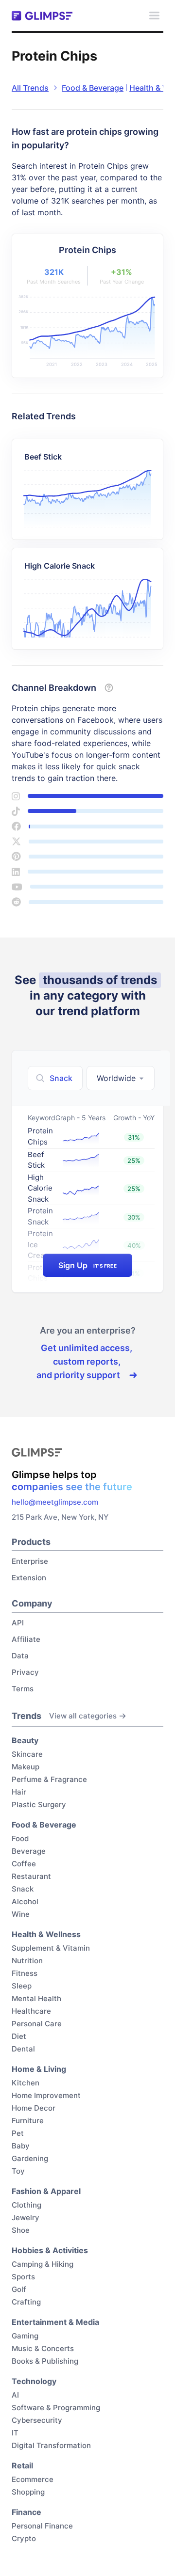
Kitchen (26, 2083)
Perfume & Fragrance (49, 1779)
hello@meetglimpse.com (55, 1502)
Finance (26, 2512)
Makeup (26, 1767)
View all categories (83, 1716)
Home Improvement (46, 2095)
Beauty (25, 1740)
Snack (23, 1889)
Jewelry (26, 2218)
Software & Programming (56, 2408)
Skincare (27, 1754)
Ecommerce (33, 2479)
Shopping (28, 2492)
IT (15, 2433)
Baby (21, 2146)
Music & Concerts (43, 2348)
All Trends (30, 88)
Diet (19, 2036)
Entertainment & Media (55, 2322)
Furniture (28, 2121)
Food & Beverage (93, 88)
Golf (19, 2289)
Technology (34, 2381)
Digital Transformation (51, 2445)
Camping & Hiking (43, 2264)
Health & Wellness (46, 1934)
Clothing (26, 2205)
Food (20, 1838)
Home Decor (34, 2108)
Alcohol (25, 1901)
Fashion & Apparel (46, 2191)
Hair (19, 1792)
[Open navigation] (154, 16)
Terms (23, 1689)
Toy (18, 2171)
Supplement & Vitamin (51, 1948)
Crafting (26, 2302)
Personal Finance (42, 2526)
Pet (18, 2133)
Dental (23, 2049)
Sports (23, 2277)
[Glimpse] (42, 16)
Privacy (25, 1672)
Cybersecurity (37, 2420)
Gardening (30, 2158)
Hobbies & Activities (50, 2250)
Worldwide (116, 1078)
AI (15, 2395)
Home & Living (39, 2069)
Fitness (25, 1973)
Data (20, 1656)
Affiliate (26, 1639)
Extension (29, 1578)
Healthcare (31, 2011)
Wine (21, 1914)
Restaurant (31, 1876)
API (18, 1623)
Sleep (22, 1986)
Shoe (21, 2230)
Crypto (24, 2538)
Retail (22, 2465)
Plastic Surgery (39, 1805)
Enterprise (30, 1561)
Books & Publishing (45, 2361)
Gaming (25, 2336)
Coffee (24, 1864)
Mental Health (36, 1998)
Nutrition (27, 1961)
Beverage (29, 1851)
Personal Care (37, 2024)
